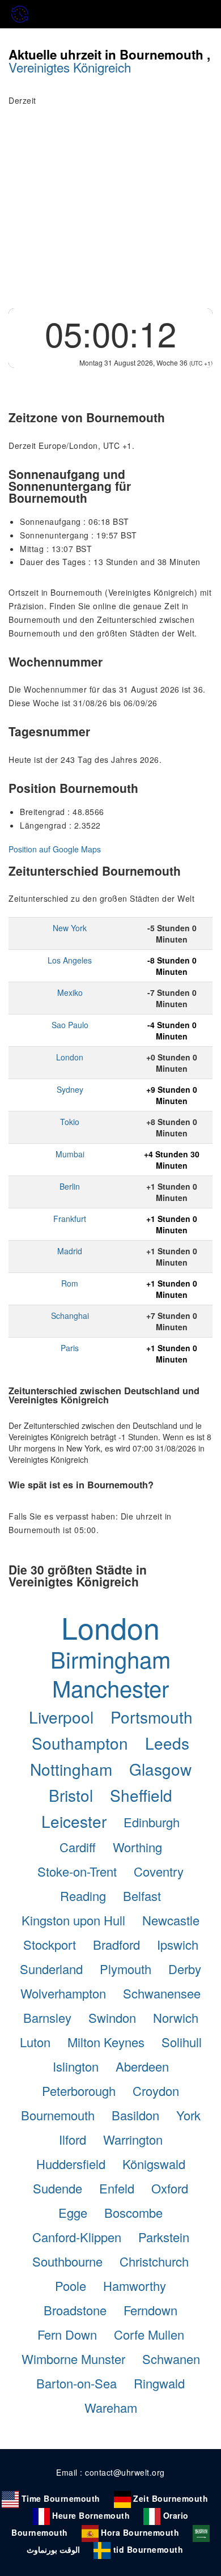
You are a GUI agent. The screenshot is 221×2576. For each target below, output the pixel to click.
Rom (70, 1283)
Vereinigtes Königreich (70, 67)
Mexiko (70, 992)
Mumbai (70, 1154)
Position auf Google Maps (55, 849)
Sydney (70, 1089)
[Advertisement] (110, 214)
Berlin (70, 1186)
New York (70, 928)
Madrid (70, 1251)
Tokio (70, 1122)
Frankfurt (70, 1219)
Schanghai (70, 1315)
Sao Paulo (70, 1025)
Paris (70, 1348)
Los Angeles (70, 960)
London (70, 1057)
